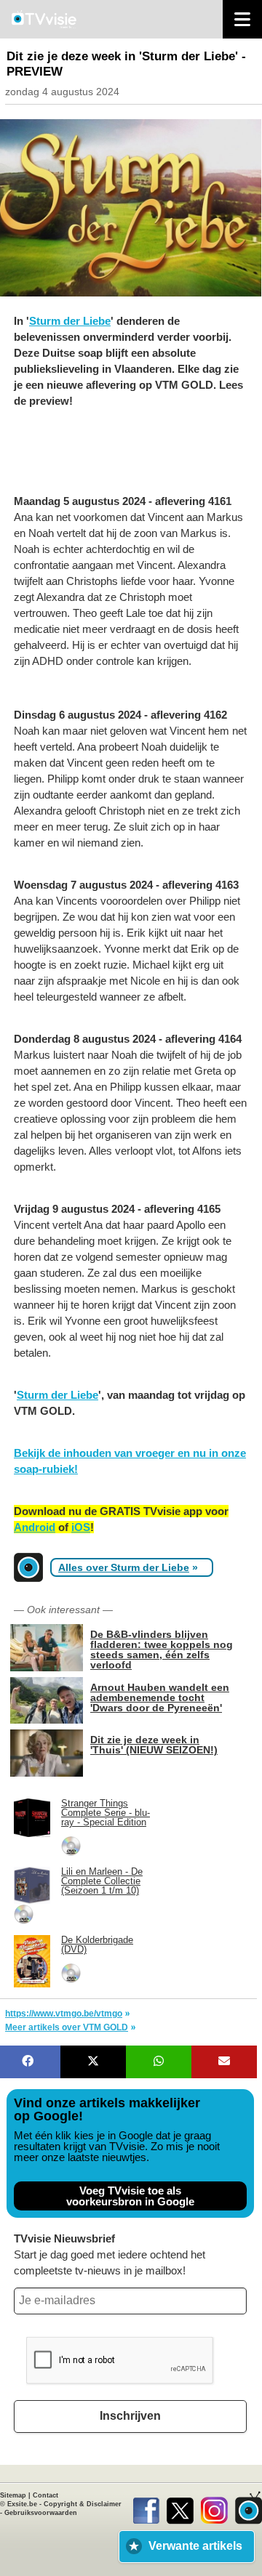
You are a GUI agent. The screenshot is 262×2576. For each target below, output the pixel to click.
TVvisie (249, 2508)
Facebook (146, 2508)
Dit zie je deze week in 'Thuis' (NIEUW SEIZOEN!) (154, 1744)
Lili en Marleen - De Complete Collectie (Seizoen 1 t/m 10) (102, 1881)
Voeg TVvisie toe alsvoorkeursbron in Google (130, 2196)
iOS (81, 1527)
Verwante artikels (195, 2546)
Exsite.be (22, 2504)
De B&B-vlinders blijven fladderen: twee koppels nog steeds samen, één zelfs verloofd (162, 1649)
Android (35, 1527)
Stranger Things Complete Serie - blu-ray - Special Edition (106, 1813)
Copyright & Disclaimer (83, 2504)
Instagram (214, 2508)
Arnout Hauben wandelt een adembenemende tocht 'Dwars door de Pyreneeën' (160, 1697)
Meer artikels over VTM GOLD (67, 2027)
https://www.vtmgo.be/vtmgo (64, 2014)
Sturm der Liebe (70, 321)
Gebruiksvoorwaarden (41, 2513)
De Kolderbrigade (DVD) (97, 1945)
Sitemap (13, 2495)
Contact (45, 2495)
